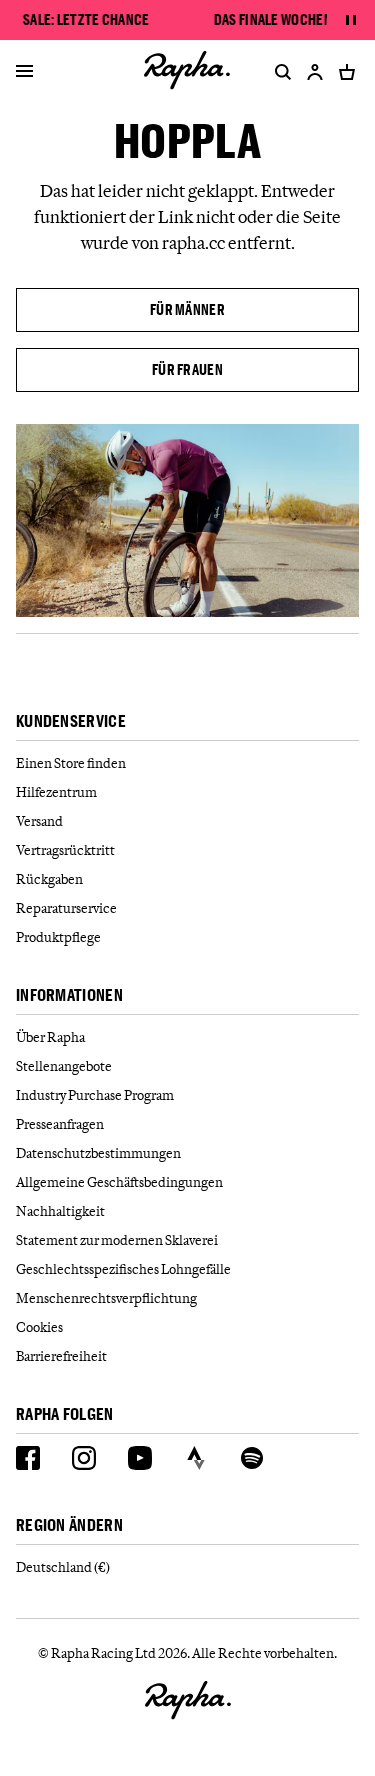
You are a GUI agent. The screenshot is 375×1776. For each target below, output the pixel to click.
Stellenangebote (64, 1066)
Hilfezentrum (56, 792)
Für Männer (187, 309)
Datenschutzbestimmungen (98, 1153)
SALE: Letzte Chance (86, 20)
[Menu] (24, 72)
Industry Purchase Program (95, 1095)
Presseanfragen (60, 1124)
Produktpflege (58, 937)
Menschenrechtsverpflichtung (106, 1298)
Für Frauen (187, 369)
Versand (39, 821)
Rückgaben (49, 879)
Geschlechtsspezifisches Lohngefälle (123, 1269)
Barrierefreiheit (61, 1356)
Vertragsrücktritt (65, 850)
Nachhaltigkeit (60, 1211)
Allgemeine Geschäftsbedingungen (119, 1182)
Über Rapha (50, 1037)
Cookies (39, 1327)
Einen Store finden (71, 763)
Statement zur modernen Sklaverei (117, 1240)
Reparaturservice (66, 908)
